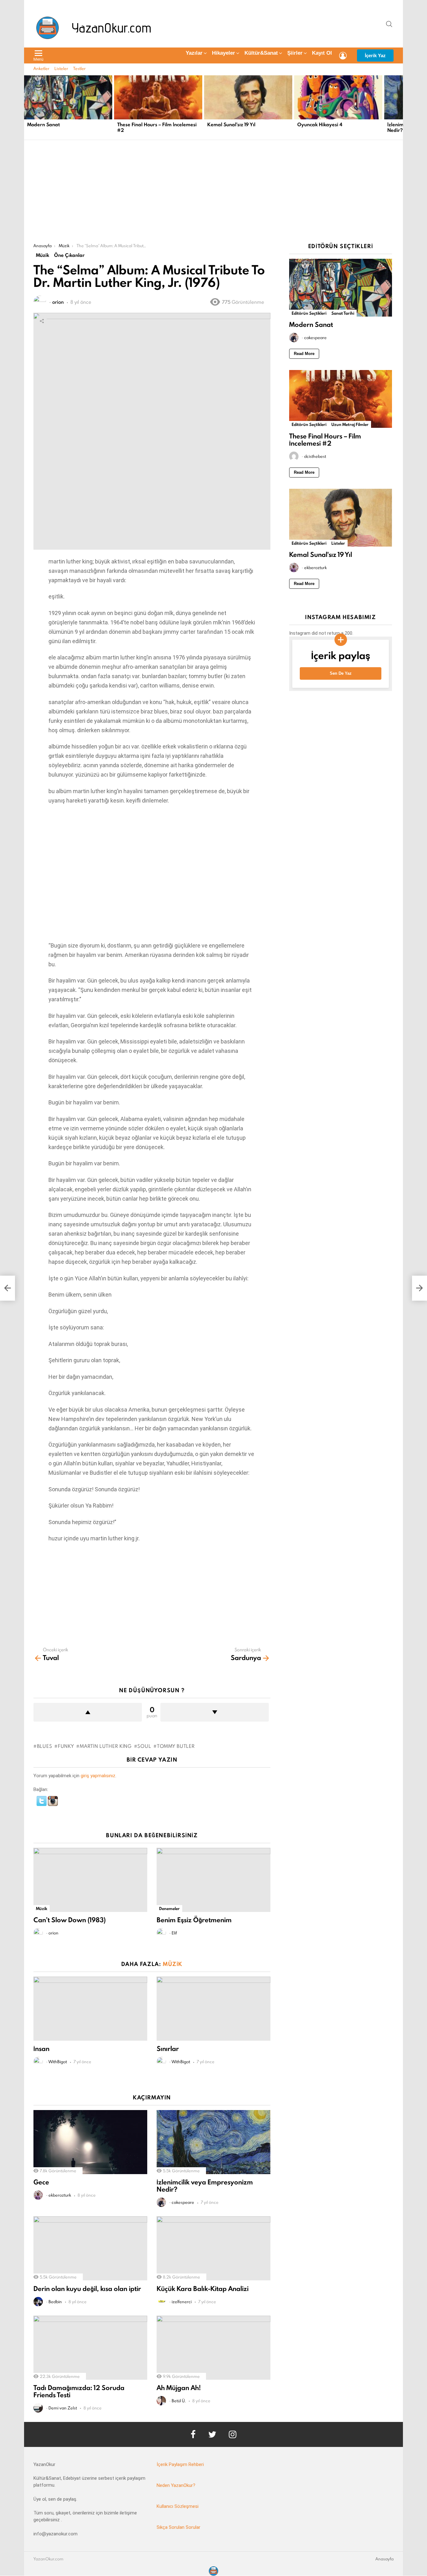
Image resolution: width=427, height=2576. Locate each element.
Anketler (41, 68)
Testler (79, 68)
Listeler (61, 68)
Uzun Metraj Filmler (350, 424)
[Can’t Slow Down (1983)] (90, 1880)
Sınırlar (168, 2049)
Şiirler (295, 53)
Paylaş (42, 321)
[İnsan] (90, 2009)
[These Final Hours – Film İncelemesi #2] (158, 97)
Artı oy (88, 1712)
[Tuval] (8, 1288)
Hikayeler (224, 53)
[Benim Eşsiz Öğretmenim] (213, 1880)
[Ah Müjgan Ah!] (213, 2348)
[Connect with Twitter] (42, 1804)
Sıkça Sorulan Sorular (178, 2527)
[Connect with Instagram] (53, 1804)
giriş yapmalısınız (98, 1776)
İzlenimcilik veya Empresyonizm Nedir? (205, 2186)
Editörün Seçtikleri (309, 313)
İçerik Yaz (375, 55)
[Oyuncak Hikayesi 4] (338, 97)
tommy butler (176, 1746)
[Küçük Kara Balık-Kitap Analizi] (213, 2248)
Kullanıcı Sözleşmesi (178, 2506)
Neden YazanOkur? (176, 2485)
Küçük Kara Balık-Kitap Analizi (203, 2289)
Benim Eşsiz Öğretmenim (194, 1920)
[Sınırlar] (213, 2009)
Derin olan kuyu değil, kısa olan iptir (87, 2289)
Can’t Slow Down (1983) (70, 1920)
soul (144, 1746)
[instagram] (233, 2434)
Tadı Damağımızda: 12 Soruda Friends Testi (79, 2391)
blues (44, 1746)
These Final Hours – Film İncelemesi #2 (157, 127)
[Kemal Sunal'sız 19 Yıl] (248, 97)
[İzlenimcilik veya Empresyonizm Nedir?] (213, 2142)
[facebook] (193, 2434)
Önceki (27, 107)
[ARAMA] (389, 24)
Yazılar (194, 53)
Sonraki (400, 107)
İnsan (41, 2049)
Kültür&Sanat (261, 53)
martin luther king (105, 1746)
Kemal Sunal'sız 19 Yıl (231, 125)
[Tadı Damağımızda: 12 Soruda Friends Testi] (90, 2348)
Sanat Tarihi (343, 313)
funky (66, 1746)
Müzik (42, 1908)
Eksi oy (215, 1712)
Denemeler (169, 1908)
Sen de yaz (341, 673)
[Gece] (90, 2142)
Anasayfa (384, 2559)
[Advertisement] (213, 196)
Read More (304, 354)
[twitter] (212, 2434)
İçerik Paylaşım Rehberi (180, 2464)
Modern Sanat (43, 125)
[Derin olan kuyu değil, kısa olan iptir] (90, 2248)
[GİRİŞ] (343, 56)
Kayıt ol (322, 53)
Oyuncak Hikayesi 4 (320, 125)
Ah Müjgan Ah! (179, 2388)
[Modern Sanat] (68, 97)
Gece (41, 2182)
